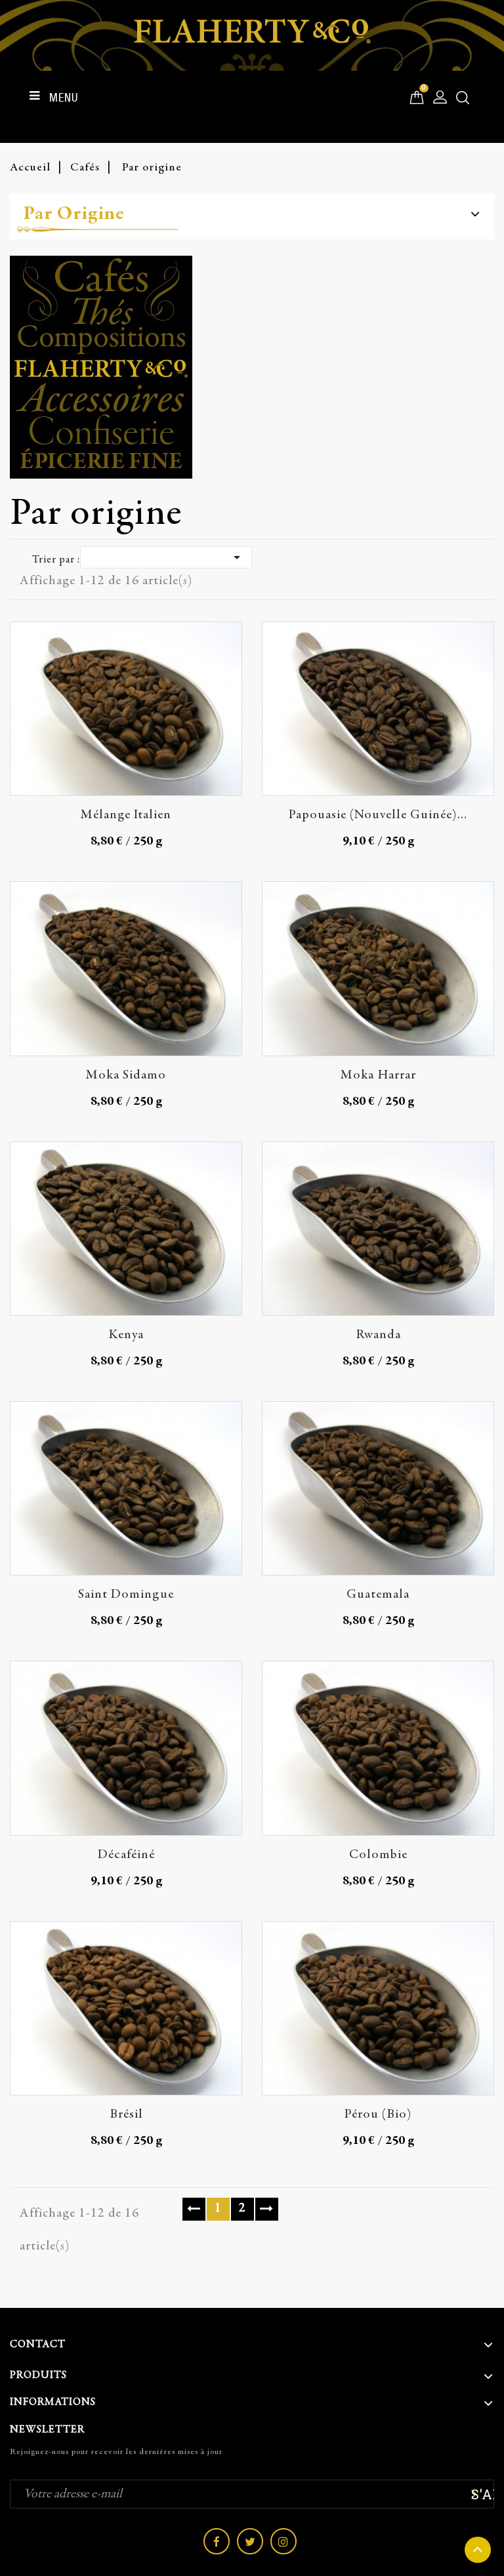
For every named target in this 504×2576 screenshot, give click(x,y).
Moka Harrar (378, 1076)
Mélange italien (126, 815)
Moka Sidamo (126, 1076)
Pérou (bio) (378, 2115)
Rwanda (378, 1335)
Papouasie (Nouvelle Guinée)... (378, 815)
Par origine (74, 214)
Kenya (126, 1335)
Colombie (378, 1855)
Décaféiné (126, 1855)
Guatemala (378, 1595)
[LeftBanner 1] (252, 367)
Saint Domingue (126, 1595)
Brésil (126, 2115)
